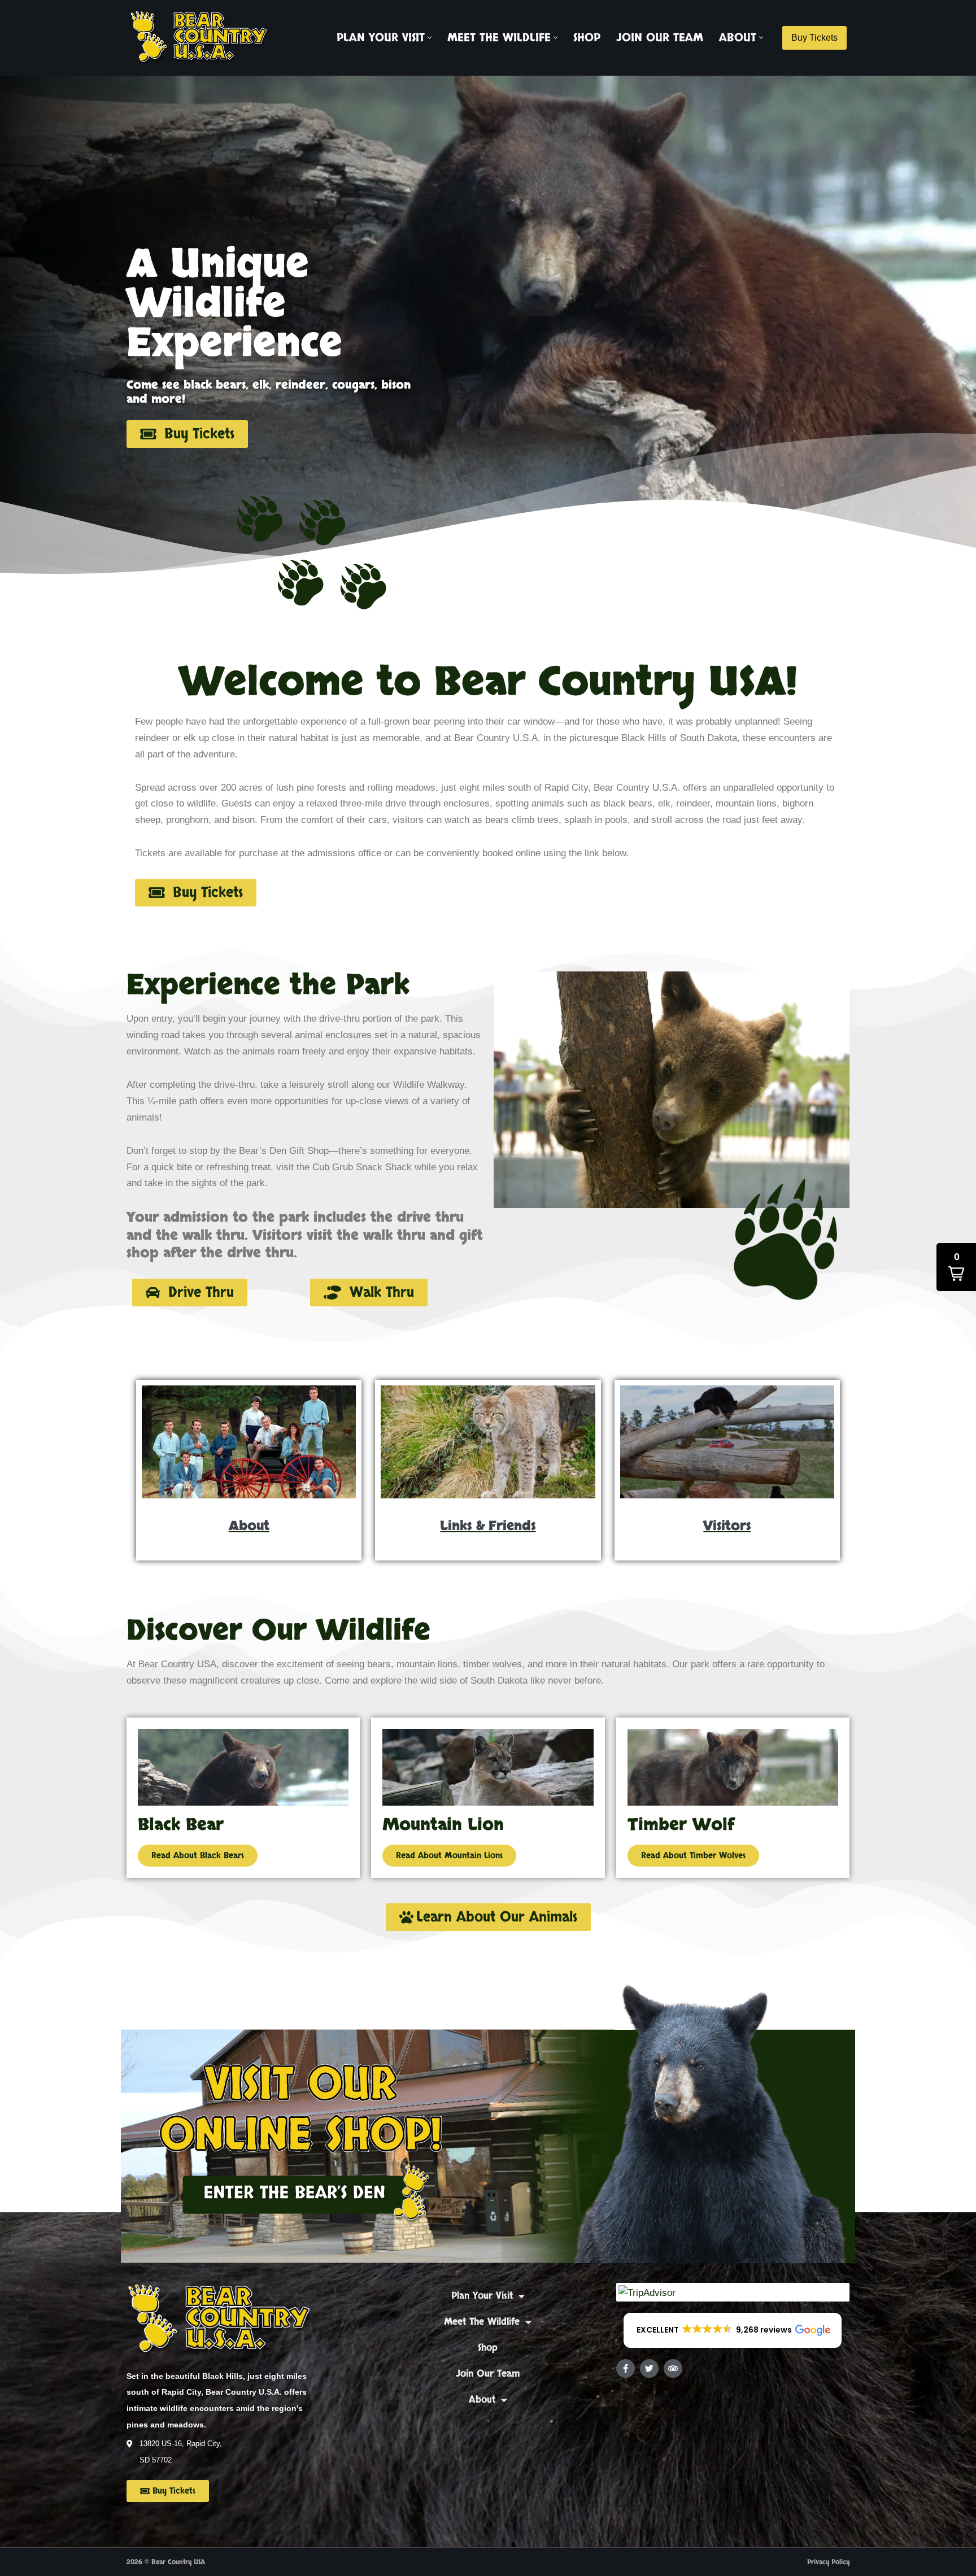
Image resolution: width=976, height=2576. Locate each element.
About (482, 2400)
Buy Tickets (814, 38)
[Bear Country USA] (203, 38)
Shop (587, 38)
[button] (430, 38)
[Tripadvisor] (673, 2368)
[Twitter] (649, 2368)
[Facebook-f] (626, 2368)
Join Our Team (660, 38)
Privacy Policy (828, 2562)
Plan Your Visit (482, 2296)
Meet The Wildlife (482, 2322)
